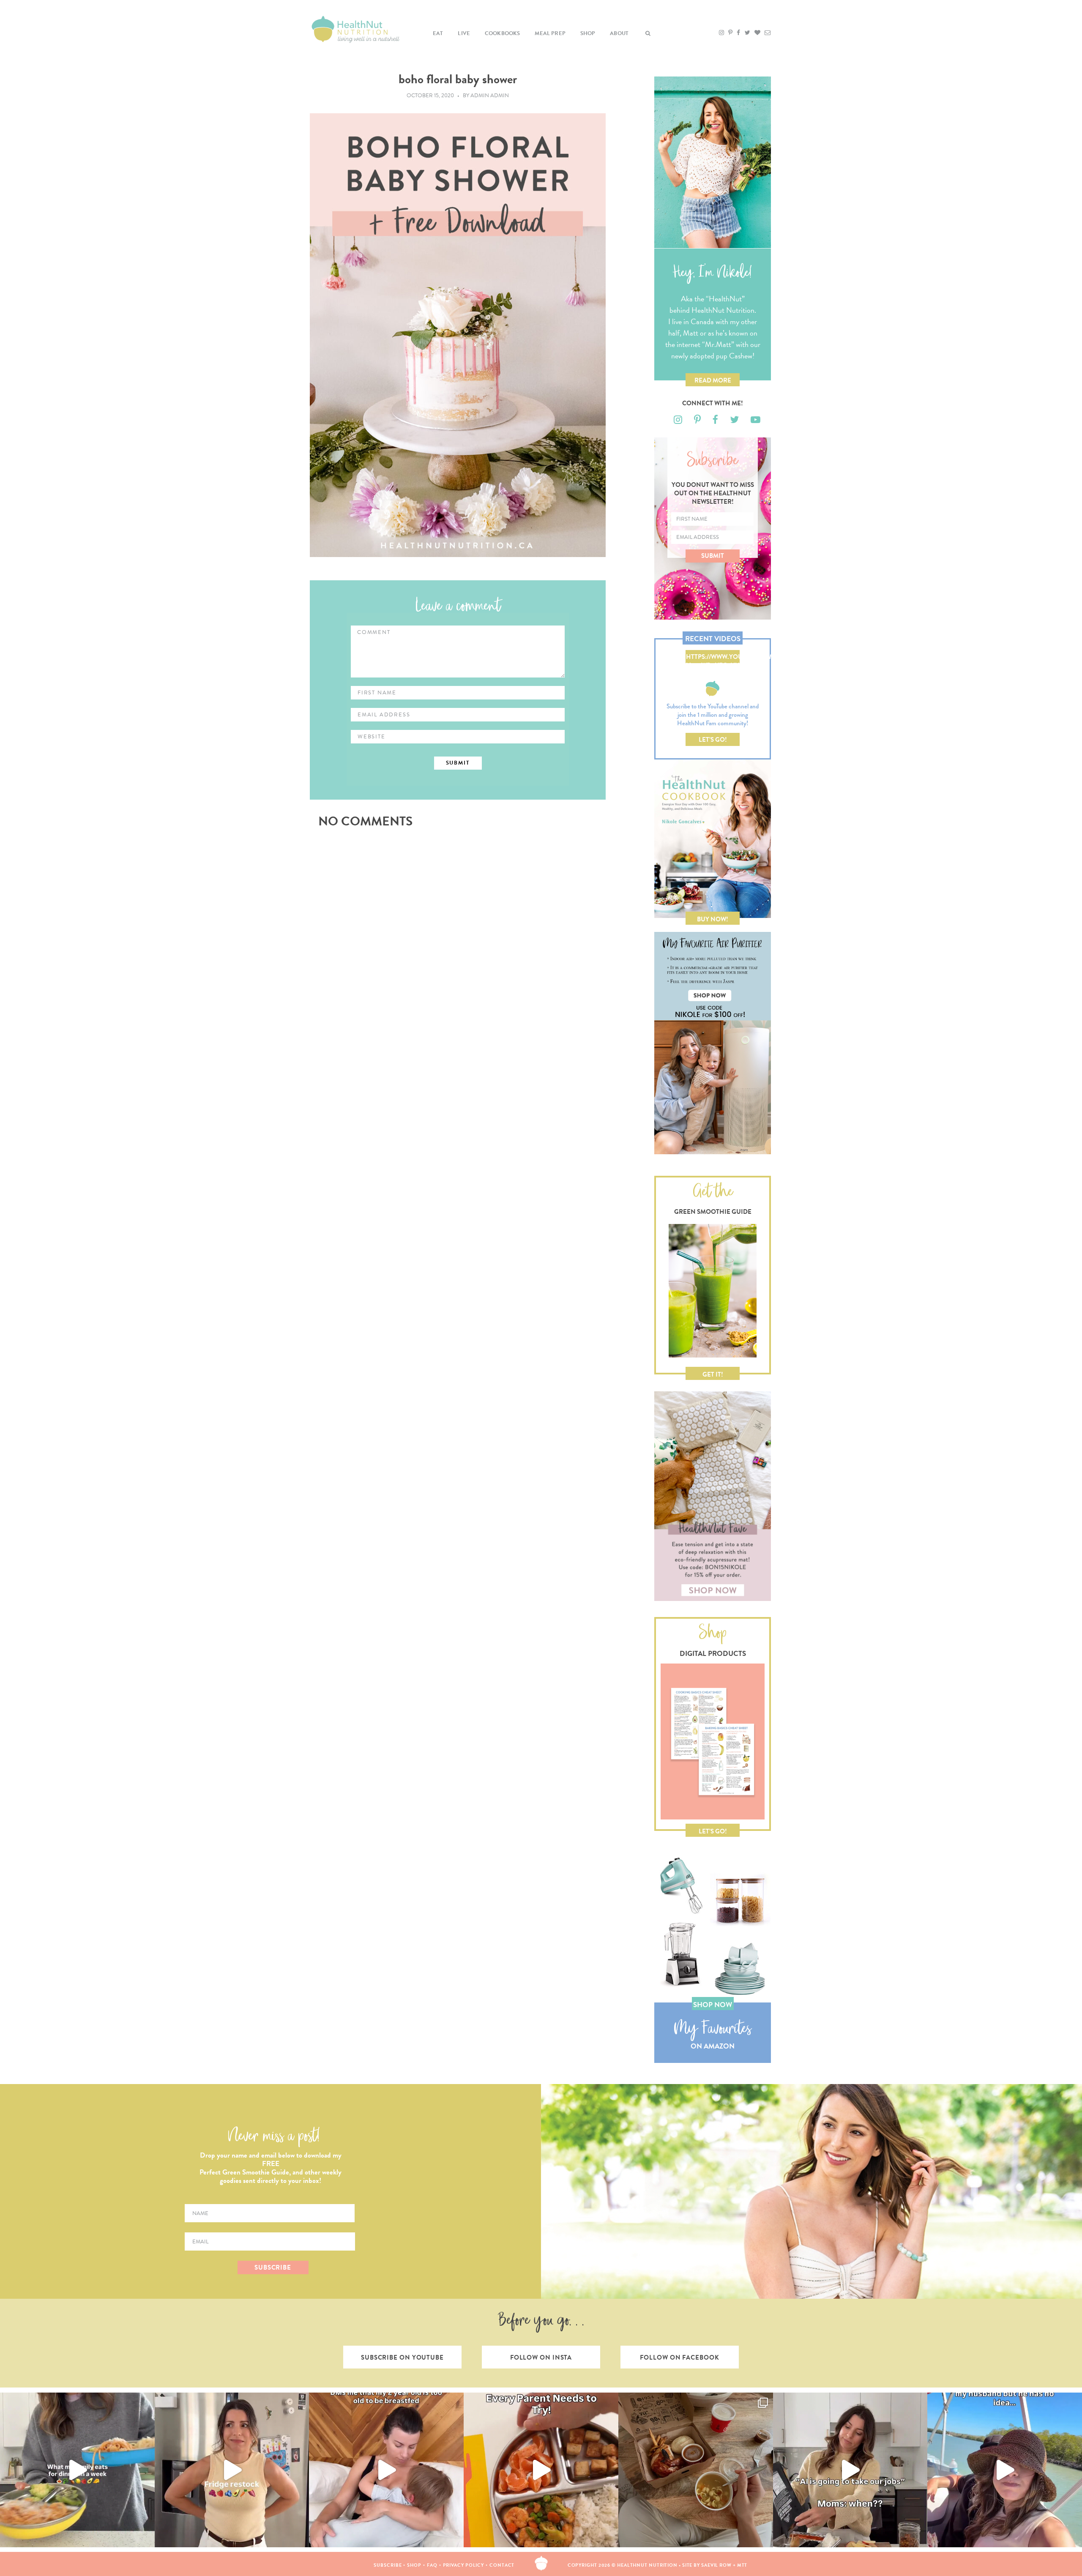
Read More (713, 380)
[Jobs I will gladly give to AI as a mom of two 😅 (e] (850, 2470)
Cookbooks (503, 33)
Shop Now (713, 2005)
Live (464, 33)
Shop (588, 33)
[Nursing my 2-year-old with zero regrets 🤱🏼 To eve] (386, 2470)
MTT (742, 2565)
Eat (438, 33)
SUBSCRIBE (273, 2267)
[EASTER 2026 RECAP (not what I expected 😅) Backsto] (696, 2470)
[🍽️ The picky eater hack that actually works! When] (541, 2470)
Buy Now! (713, 919)
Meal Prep (550, 33)
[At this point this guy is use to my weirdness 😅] (1005, 2470)
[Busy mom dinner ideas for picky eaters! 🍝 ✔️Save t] (77, 2470)
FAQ (432, 2565)
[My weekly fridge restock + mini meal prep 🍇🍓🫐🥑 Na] (232, 2470)
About (619, 33)
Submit (713, 556)
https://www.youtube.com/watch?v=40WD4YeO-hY (713, 658)
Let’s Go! (713, 740)
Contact (502, 2565)
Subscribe (388, 2565)
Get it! (713, 1374)
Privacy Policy (464, 2565)
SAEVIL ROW (716, 2565)
